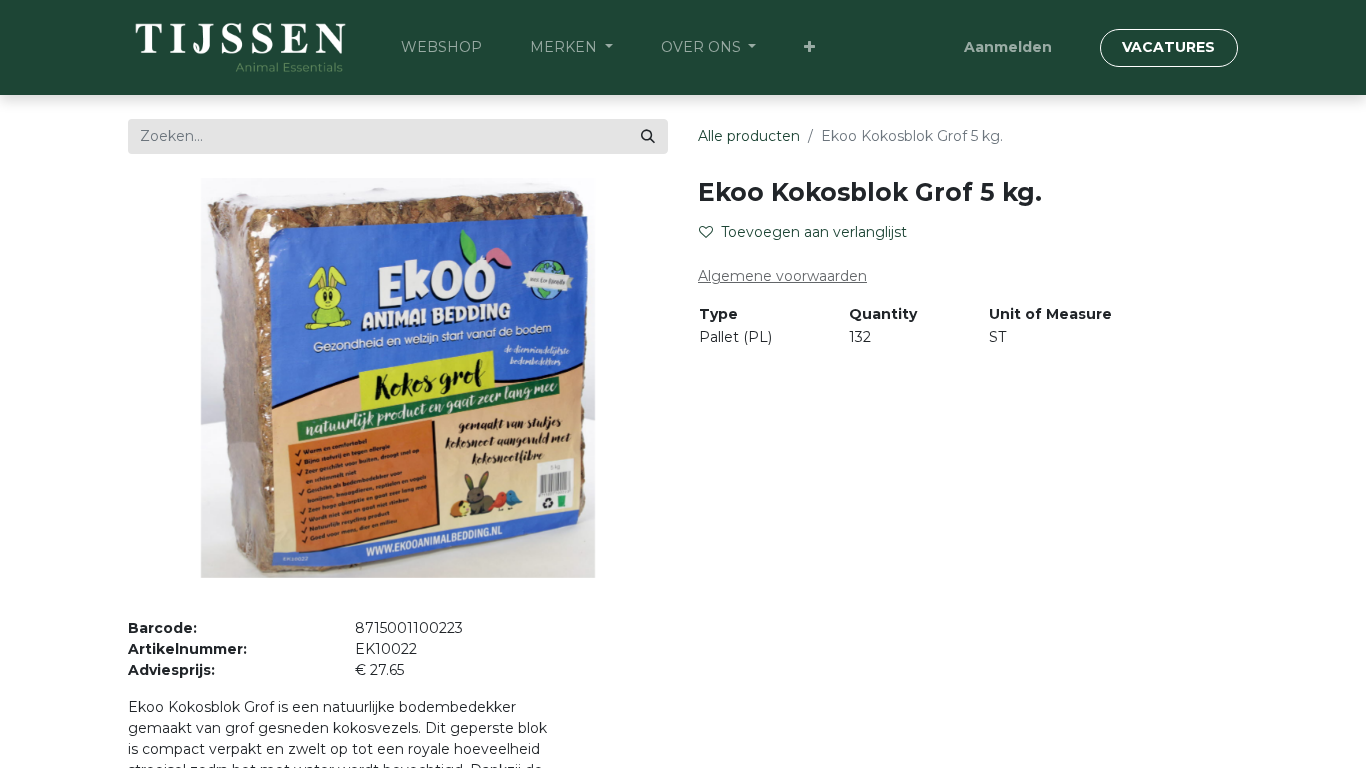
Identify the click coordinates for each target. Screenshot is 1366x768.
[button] (809, 47)
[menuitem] (441, 47)
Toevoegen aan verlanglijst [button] (814, 232)
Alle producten (749, 136)
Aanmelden (1008, 47)
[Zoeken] (648, 136)
